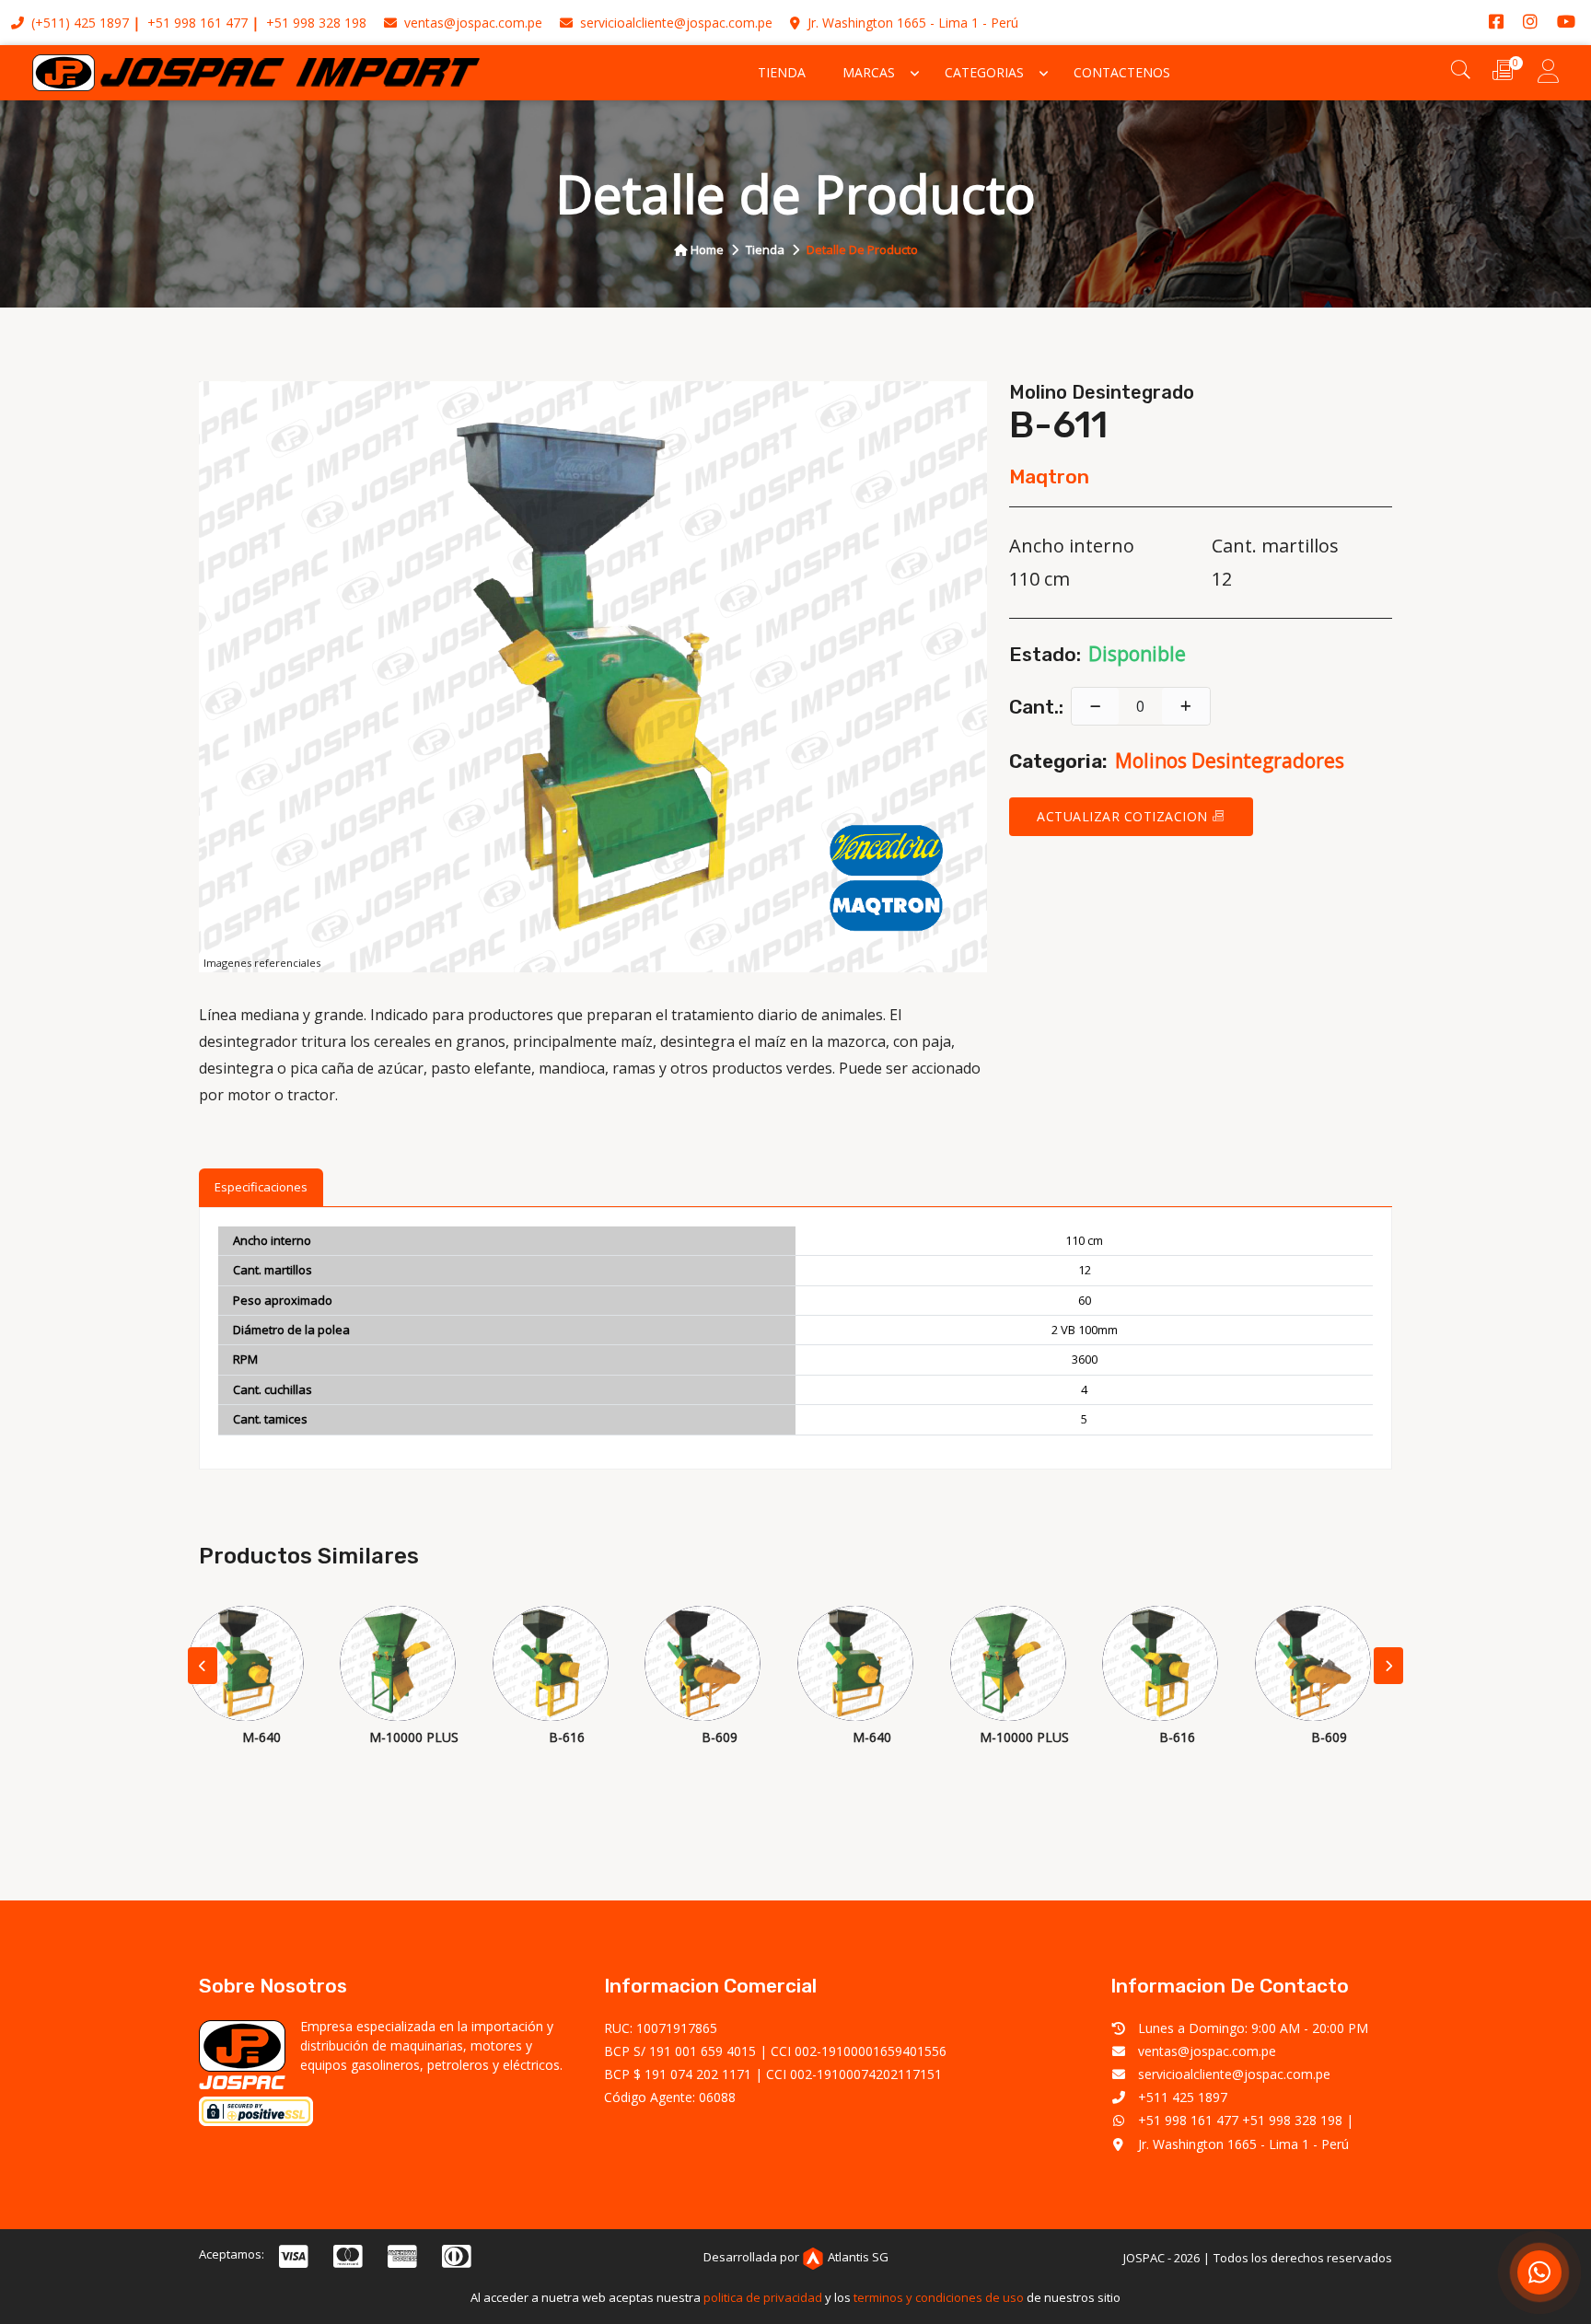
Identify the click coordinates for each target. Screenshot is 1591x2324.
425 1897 (101, 23)
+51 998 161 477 (197, 23)
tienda (765, 250)
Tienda (782, 72)
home (706, 250)
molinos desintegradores (1230, 761)
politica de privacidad (763, 2297)
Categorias (984, 72)
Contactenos (1122, 72)
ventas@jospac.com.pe (471, 23)
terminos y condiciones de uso (939, 2297)
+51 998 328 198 (316, 23)
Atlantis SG (858, 2257)
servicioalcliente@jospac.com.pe (674, 23)
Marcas (869, 72)
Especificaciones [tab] (261, 1187)
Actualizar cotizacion (1124, 816)
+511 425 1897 (1183, 2097)
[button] (1388, 1666)
